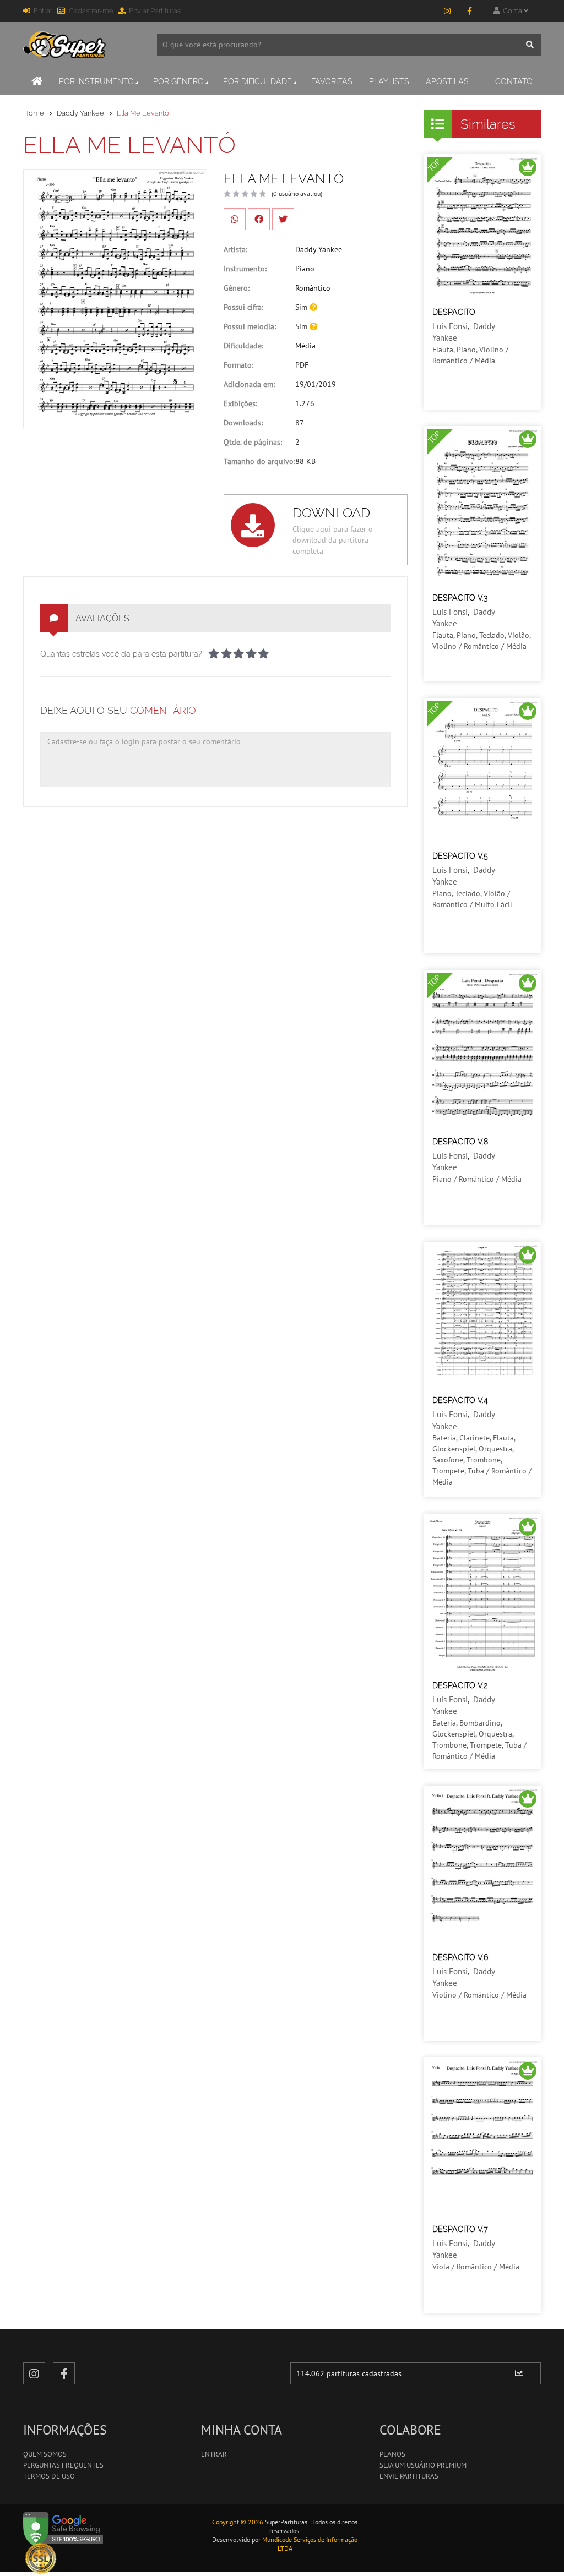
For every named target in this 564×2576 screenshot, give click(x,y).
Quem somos (45, 2454)
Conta (512, 11)
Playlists (389, 81)
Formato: (238, 365)
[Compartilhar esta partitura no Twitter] (283, 219)
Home (34, 113)
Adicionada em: (249, 384)
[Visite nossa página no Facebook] (469, 11)
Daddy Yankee (80, 113)
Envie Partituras (409, 2476)
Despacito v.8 (460, 1142)
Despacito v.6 (460, 1957)
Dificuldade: (243, 346)
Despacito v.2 (460, 1685)
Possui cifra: (243, 307)
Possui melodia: (250, 326)
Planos (392, 2454)
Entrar (43, 11)
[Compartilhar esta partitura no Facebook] (259, 219)
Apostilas (447, 81)
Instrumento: (245, 269)
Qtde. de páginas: (253, 442)
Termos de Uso (49, 2476)
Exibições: (240, 403)
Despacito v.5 (460, 856)
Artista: (235, 249)
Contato (514, 81)
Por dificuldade (257, 81)
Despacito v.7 (460, 2229)
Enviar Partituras (155, 11)
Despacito (454, 312)
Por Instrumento (96, 81)
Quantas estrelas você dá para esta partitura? (121, 654)
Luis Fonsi (450, 326)
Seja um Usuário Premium (423, 2465)
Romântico (313, 288)
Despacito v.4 (460, 1400)
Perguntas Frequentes (63, 2465)
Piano (305, 269)
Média (305, 346)
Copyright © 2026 (238, 2522)
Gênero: (237, 288)
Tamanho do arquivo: (259, 461)
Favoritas (332, 81)
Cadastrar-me (91, 11)
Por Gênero (178, 81)
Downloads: (243, 423)
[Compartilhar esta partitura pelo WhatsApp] (235, 219)
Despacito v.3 (460, 598)
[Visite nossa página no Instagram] (447, 11)
